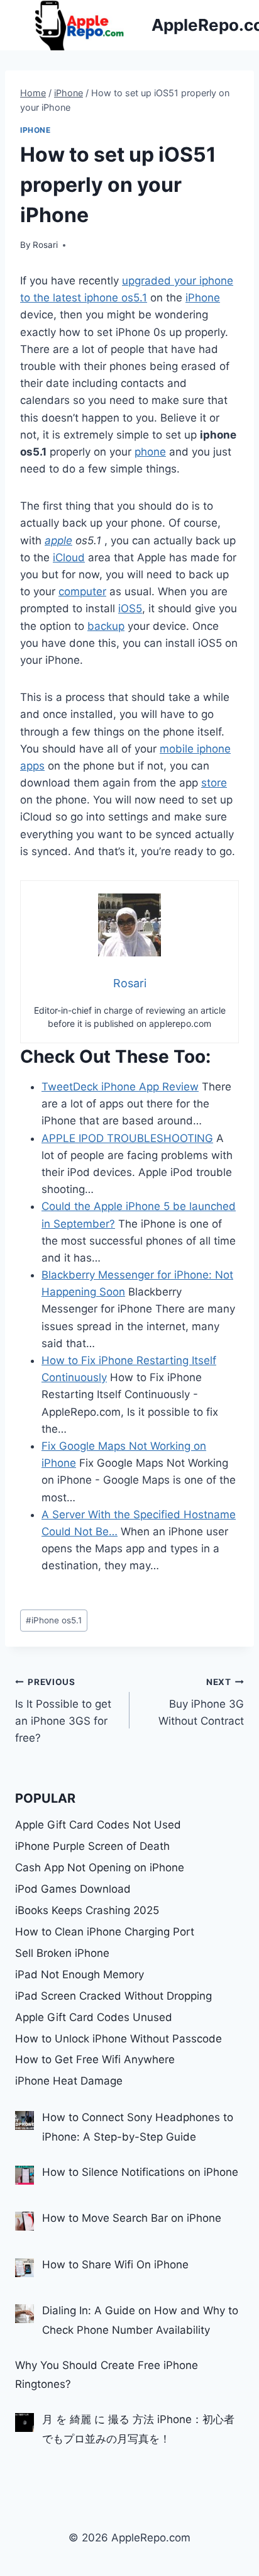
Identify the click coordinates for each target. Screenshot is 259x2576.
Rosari (45, 245)
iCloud (69, 557)
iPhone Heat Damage (69, 2081)
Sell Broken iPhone (62, 1953)
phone (150, 452)
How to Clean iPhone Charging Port (105, 1932)
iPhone (36, 130)
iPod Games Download (73, 1889)
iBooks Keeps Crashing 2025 (87, 1910)
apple (58, 540)
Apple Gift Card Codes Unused (94, 2017)
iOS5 (130, 608)
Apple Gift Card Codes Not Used (98, 1825)
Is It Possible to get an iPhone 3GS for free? (63, 1711)
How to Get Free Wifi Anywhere (95, 2059)
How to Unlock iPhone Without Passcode (118, 2039)
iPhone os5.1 (54, 1620)
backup (106, 626)
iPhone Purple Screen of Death (92, 1846)
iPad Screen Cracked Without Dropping (113, 1996)
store (214, 783)
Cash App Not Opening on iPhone (100, 1868)
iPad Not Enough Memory (80, 1974)
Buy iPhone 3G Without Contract (201, 1702)
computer (82, 591)
